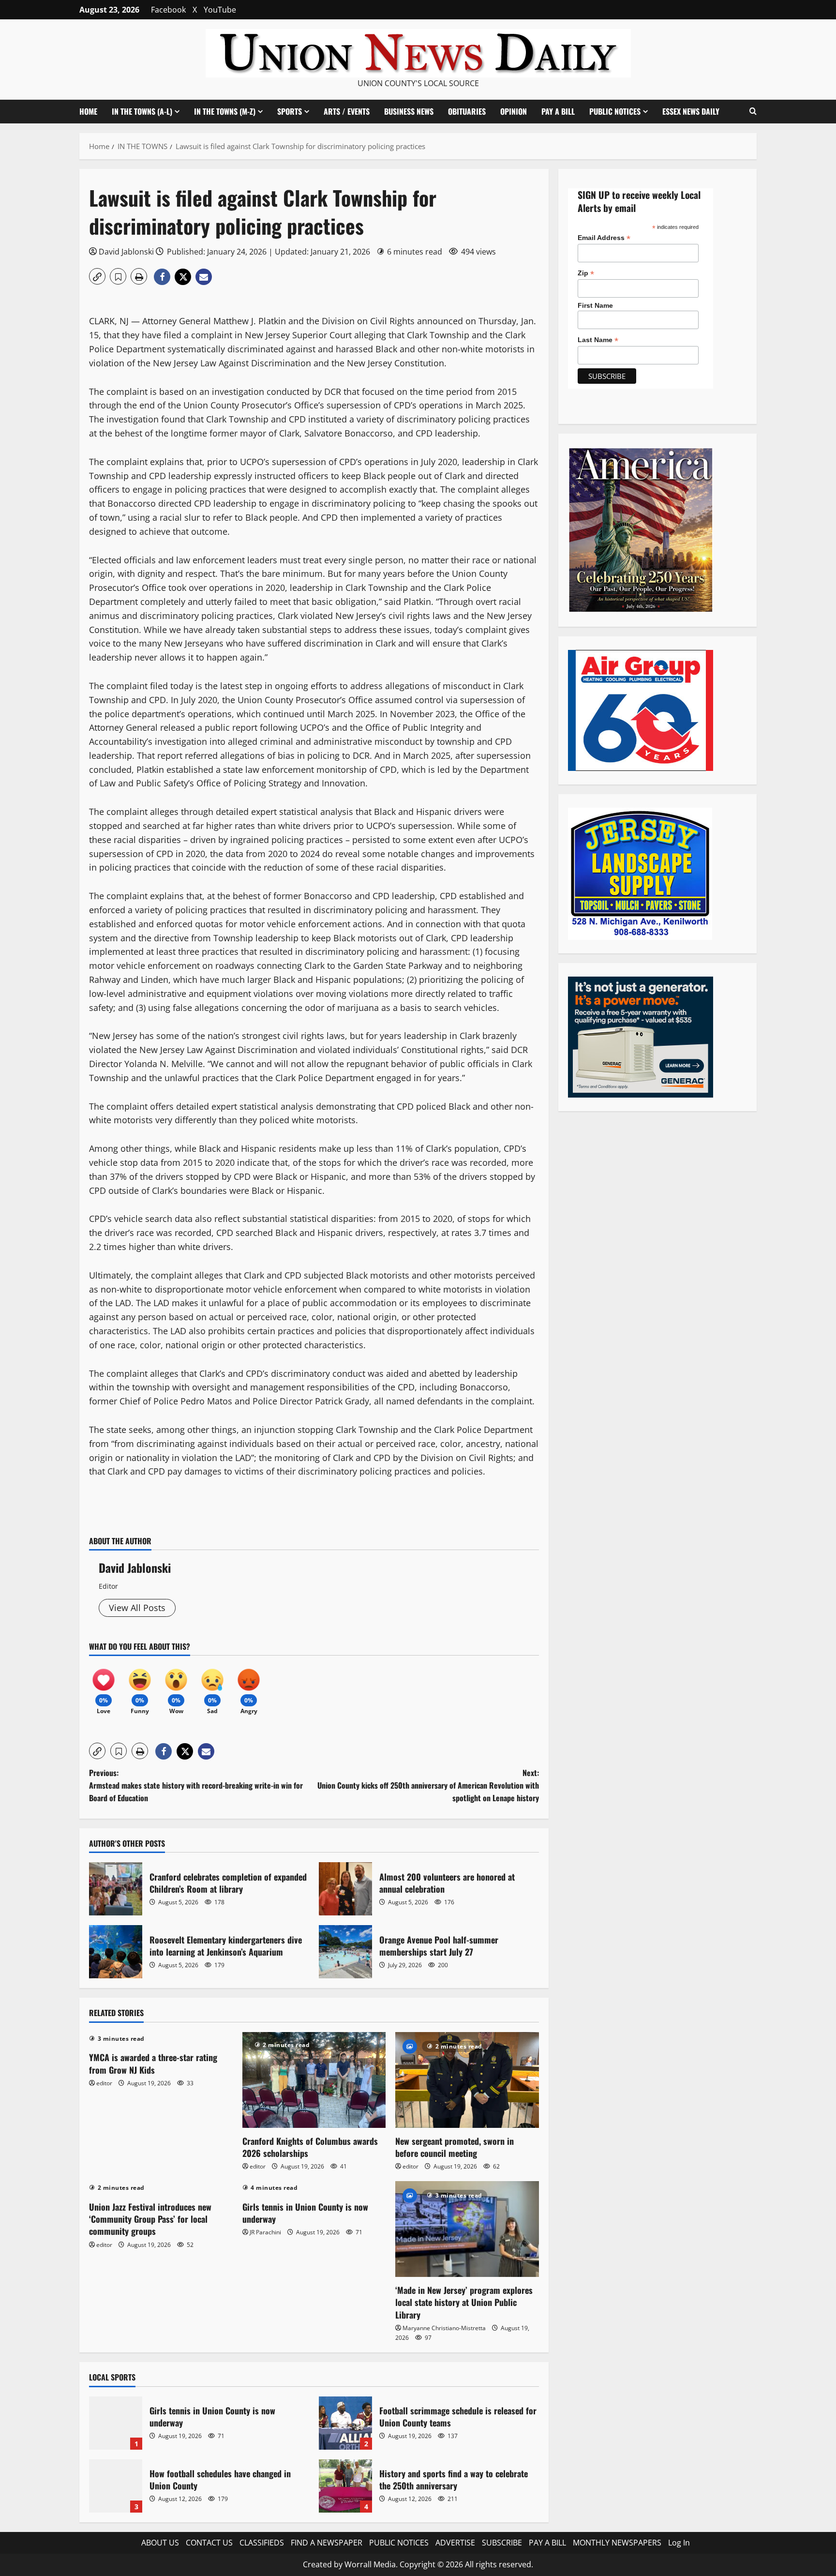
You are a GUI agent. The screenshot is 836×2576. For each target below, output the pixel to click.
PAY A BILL (558, 111)
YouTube (220, 10)
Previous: (196, 1785)
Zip (586, 273)
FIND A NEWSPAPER (327, 2543)
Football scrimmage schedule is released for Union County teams (345, 2423)
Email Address (604, 238)
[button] (753, 111)
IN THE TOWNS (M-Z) (225, 111)
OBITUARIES (467, 111)
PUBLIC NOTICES (399, 2543)
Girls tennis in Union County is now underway (305, 2213)
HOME (88, 111)
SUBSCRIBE (502, 2543)
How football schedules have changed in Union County (116, 2486)
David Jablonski (126, 252)
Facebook (168, 10)
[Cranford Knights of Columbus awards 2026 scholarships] (314, 2080)
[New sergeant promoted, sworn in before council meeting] (467, 2080)
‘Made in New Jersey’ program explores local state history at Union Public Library (464, 2302)
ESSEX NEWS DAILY (691, 111)
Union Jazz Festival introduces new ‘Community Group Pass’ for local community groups (150, 2219)
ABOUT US (160, 2543)
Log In (679, 2543)
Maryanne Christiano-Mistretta (444, 2328)
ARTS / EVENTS (347, 111)
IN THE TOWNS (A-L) (142, 111)
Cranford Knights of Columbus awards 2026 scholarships (310, 2147)
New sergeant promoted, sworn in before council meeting (455, 2147)
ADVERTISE (455, 2543)
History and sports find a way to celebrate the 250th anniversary (345, 2486)
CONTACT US (209, 2543)
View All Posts (137, 1608)
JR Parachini (265, 2232)
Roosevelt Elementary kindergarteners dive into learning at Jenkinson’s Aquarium (116, 1952)
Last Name (598, 340)
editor (104, 2083)
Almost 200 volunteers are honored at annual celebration (345, 1889)
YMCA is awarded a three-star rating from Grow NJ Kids (153, 2063)
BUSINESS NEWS (409, 111)
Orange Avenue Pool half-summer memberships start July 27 (345, 1952)
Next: (428, 1785)
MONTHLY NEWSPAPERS (617, 2543)
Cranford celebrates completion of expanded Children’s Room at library (116, 1889)
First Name (595, 305)
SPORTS (290, 111)
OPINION (514, 111)
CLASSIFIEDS (262, 2543)
